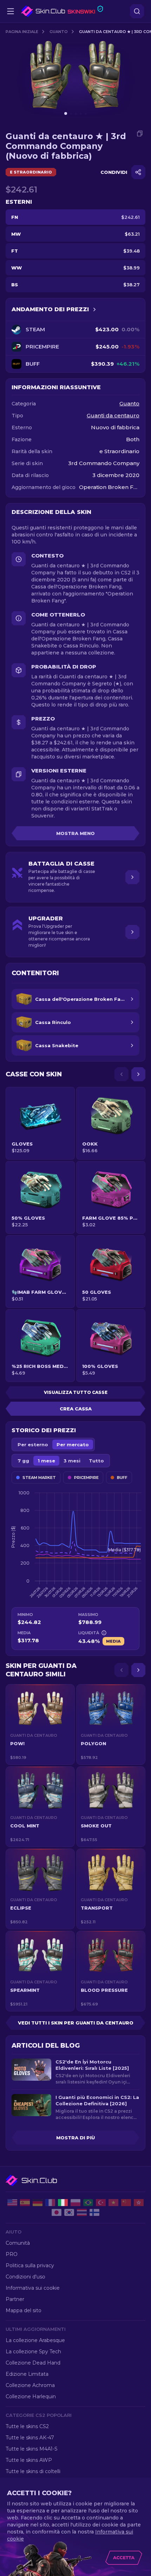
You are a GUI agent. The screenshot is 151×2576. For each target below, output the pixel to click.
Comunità (18, 2243)
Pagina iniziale (22, 32)
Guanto (59, 32)
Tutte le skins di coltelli (33, 2471)
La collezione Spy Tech (33, 2352)
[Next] (138, 1074)
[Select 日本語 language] (57, 2212)
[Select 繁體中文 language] (139, 2203)
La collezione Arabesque (35, 2340)
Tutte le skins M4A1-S (32, 2449)
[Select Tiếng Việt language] (113, 2203)
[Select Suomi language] (94, 2212)
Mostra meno (75, 833)
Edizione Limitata (27, 2374)
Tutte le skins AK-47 (30, 2438)
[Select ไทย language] (82, 2212)
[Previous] (122, 1074)
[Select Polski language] (75, 2203)
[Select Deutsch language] (38, 2203)
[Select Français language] (50, 2203)
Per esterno (33, 1444)
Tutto (96, 1461)
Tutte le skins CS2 (27, 2426)
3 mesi (72, 1461)
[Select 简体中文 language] (126, 2203)
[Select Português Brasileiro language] (88, 2203)
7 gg (23, 1461)
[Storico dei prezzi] (94, 309)
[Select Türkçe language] (101, 2203)
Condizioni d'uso (25, 2277)
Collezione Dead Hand (33, 2363)
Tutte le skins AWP (29, 2460)
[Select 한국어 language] (69, 2212)
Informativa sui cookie (33, 2288)
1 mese (46, 1461)
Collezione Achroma (30, 2385)
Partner (15, 2299)
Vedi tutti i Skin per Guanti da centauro (76, 2023)
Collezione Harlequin (31, 2396)
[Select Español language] (25, 2203)
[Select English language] (12, 2203)
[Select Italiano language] (63, 2203)
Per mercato (73, 1444)
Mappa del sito (24, 2310)
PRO (12, 2254)
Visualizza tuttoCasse (76, 1392)
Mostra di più (75, 2138)
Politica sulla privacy (30, 2265)
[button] (40, 1724)
